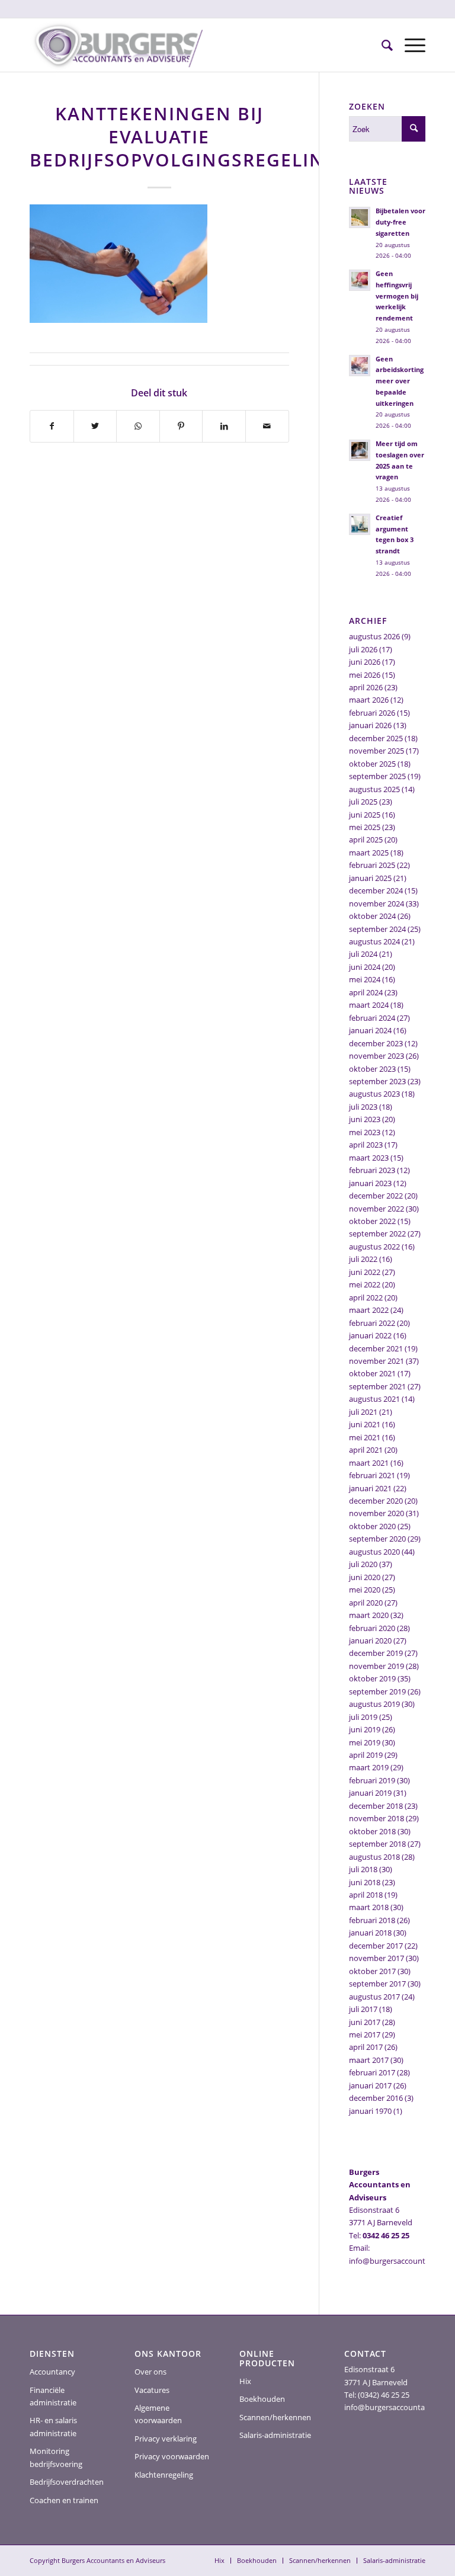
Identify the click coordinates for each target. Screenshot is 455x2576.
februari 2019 (372, 1780)
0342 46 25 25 (386, 2235)
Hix (245, 2381)
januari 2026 (370, 725)
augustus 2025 (374, 789)
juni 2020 (365, 1577)
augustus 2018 (374, 1857)
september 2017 (377, 1984)
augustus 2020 (374, 1552)
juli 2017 (363, 2009)
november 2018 (377, 1818)
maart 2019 (369, 1767)
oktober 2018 (372, 1831)
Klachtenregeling (164, 2475)
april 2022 (366, 1297)
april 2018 (366, 1895)
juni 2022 (365, 1272)
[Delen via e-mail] (267, 426)
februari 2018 (372, 1920)
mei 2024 (365, 979)
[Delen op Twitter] (95, 426)
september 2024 (377, 929)
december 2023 (376, 1043)
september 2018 (377, 1844)
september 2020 (377, 1539)
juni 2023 (365, 1119)
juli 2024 (363, 954)
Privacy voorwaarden (172, 2456)
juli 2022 (363, 1259)
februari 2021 (372, 1475)
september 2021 (377, 1386)
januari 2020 (370, 1641)
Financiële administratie (53, 2396)
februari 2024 (372, 1018)
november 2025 (377, 751)
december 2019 (376, 1653)
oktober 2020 (372, 1526)
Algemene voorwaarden (158, 2414)
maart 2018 (369, 1907)
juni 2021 (365, 1424)
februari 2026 (372, 713)
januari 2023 (370, 1183)
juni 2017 (365, 2022)
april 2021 (366, 1450)
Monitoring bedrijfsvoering (56, 2457)
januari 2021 (370, 1488)
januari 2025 (370, 878)
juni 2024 (365, 967)
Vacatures (152, 2390)
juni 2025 (365, 815)
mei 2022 (365, 1284)
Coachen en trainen (64, 2500)
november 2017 (377, 1958)
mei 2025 (365, 827)
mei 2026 (365, 675)
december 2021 (376, 1348)
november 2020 (377, 1513)
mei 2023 (365, 1132)
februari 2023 (372, 1170)
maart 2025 (369, 853)
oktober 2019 (372, 1678)
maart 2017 (369, 2060)
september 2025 (377, 776)
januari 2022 (370, 1335)
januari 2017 (370, 2085)
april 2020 (366, 1603)
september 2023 (377, 1081)
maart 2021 (369, 1463)
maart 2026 (369, 700)
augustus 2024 (374, 941)
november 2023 (377, 1056)
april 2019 (366, 1755)
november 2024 (377, 903)
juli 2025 (363, 802)
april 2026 (366, 687)
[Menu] (409, 45)
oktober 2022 (372, 1221)
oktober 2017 (372, 1971)
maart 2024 (369, 1005)
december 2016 (376, 2098)
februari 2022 (372, 1323)
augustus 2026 (374, 636)
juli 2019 (363, 1717)
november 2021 (377, 1361)
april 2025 (366, 840)
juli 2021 (363, 1412)
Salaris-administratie (275, 2435)
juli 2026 (363, 649)
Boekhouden (262, 2399)
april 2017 (366, 2047)
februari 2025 (372, 865)
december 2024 (376, 890)
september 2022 (377, 1233)
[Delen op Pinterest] (181, 426)
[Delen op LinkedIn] (224, 426)
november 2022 (377, 1209)
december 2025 (376, 738)
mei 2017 (365, 2034)
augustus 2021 (374, 1399)
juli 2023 (363, 1107)
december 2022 (376, 1196)
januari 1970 (370, 2111)
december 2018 (376, 1806)
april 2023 (366, 1145)
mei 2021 (365, 1437)
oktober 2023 (372, 1069)
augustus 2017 (374, 1997)
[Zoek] (381, 45)
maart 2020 (369, 1615)
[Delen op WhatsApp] (138, 426)
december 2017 (376, 1946)
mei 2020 (365, 1590)
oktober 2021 (372, 1373)
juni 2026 (365, 662)
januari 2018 (370, 1933)
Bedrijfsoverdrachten (67, 2482)
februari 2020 (372, 1628)
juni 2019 (365, 1729)
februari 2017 (372, 2072)
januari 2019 (370, 1793)
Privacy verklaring (166, 2439)
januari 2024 (370, 1030)
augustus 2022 (374, 1247)
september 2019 (377, 1691)
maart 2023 (369, 1158)
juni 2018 (365, 1882)
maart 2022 (369, 1310)
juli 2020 (363, 1564)
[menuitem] (381, 45)
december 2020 (376, 1501)
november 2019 (377, 1666)
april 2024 (366, 992)
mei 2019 (365, 1742)
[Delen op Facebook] (52, 426)
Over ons (150, 2372)
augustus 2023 (374, 1094)
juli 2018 (363, 1869)
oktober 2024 (372, 916)
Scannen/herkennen (275, 2417)
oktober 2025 (372, 764)
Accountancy (52, 2372)
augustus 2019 (374, 1704)
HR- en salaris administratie (53, 2426)
